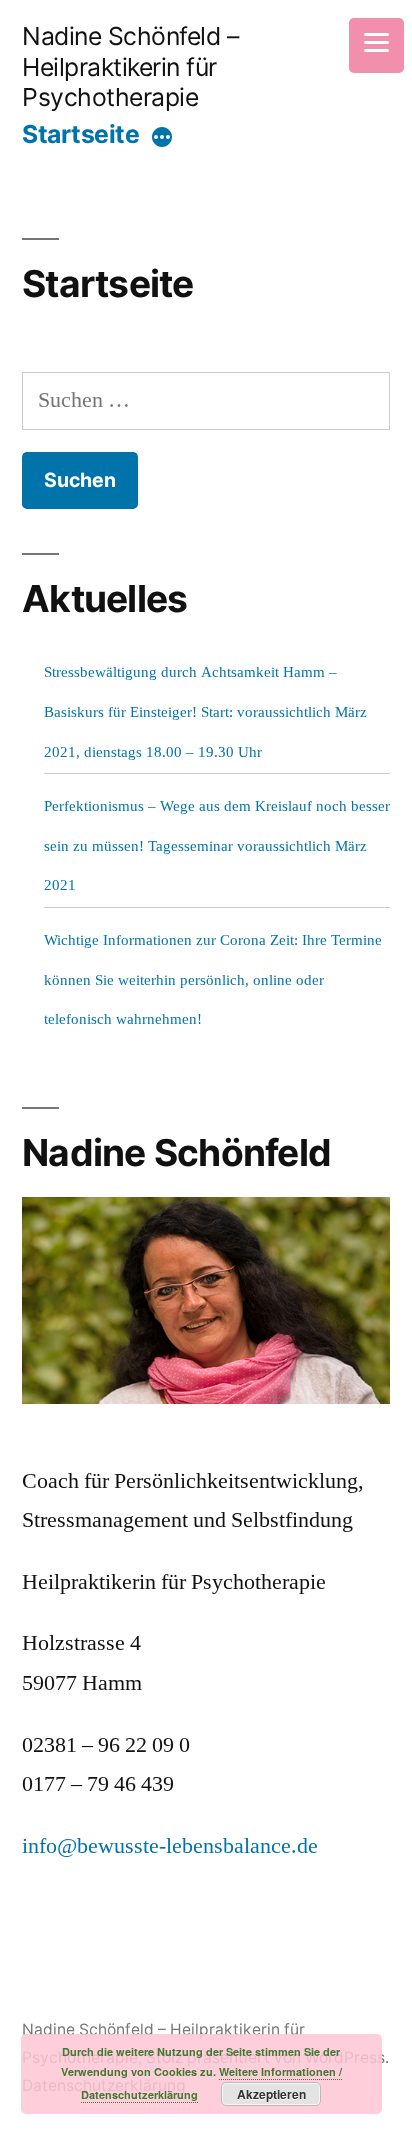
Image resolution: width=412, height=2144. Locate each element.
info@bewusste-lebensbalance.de (170, 1846)
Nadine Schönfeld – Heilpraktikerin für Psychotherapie (130, 66)
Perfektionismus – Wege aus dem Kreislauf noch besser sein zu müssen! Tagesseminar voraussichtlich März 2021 (217, 846)
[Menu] (376, 45)
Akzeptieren (271, 2094)
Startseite (80, 134)
